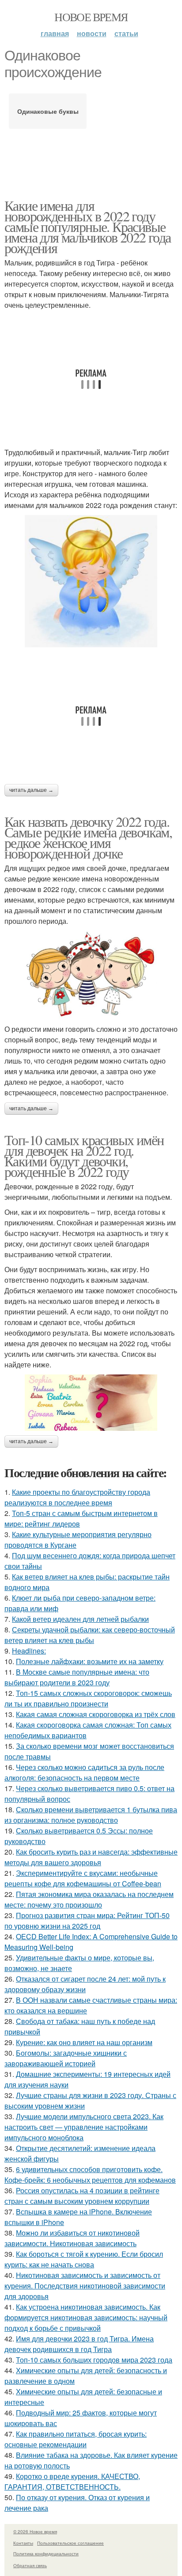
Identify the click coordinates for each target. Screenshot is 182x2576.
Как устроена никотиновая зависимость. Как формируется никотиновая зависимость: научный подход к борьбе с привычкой (86, 2317)
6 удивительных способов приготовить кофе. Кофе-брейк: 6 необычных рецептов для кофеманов (90, 2175)
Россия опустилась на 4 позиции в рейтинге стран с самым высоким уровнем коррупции (82, 2196)
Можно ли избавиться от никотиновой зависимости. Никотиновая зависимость (72, 2238)
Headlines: (29, 1651)
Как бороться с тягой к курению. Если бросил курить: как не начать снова (84, 2259)
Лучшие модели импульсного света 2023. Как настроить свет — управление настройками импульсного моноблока (84, 2127)
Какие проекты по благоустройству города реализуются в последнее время (77, 1497)
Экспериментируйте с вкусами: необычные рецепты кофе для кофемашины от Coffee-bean (83, 1878)
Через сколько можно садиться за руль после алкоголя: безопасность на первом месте (84, 1772)
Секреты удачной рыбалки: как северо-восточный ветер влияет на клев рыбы (90, 1635)
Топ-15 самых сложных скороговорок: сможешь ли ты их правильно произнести (88, 1698)
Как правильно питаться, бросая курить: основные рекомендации (76, 2439)
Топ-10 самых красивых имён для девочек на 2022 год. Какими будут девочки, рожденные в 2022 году (84, 1155)
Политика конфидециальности (46, 2554)
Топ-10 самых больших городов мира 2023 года (94, 2360)
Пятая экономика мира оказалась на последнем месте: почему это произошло (89, 1899)
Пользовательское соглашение (70, 2543)
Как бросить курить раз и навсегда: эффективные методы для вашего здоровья (91, 1857)
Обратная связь (30, 2565)
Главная (55, 33)
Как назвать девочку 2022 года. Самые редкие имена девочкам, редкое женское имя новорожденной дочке (88, 837)
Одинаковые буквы (48, 111)
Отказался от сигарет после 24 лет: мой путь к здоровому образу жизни (85, 1984)
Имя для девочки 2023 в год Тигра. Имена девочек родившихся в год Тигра (79, 2344)
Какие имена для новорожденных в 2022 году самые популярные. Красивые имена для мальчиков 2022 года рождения (88, 226)
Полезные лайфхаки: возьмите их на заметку (90, 1661)
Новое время (91, 17)
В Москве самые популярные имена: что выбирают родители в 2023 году (77, 1677)
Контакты (23, 2543)
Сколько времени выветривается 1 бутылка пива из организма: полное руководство (91, 1815)
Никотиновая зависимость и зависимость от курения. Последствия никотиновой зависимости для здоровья (85, 2286)
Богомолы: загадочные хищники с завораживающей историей (66, 2058)
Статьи (126, 33)
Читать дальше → (31, 790)
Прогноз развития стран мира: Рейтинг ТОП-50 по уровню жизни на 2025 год (87, 1921)
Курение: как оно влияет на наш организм (84, 2042)
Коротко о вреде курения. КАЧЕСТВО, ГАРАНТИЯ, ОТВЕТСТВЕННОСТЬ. (72, 2481)
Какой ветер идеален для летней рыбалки (80, 1619)
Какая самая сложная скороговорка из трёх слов (96, 1714)
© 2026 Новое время (35, 2531)
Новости (92, 33)
